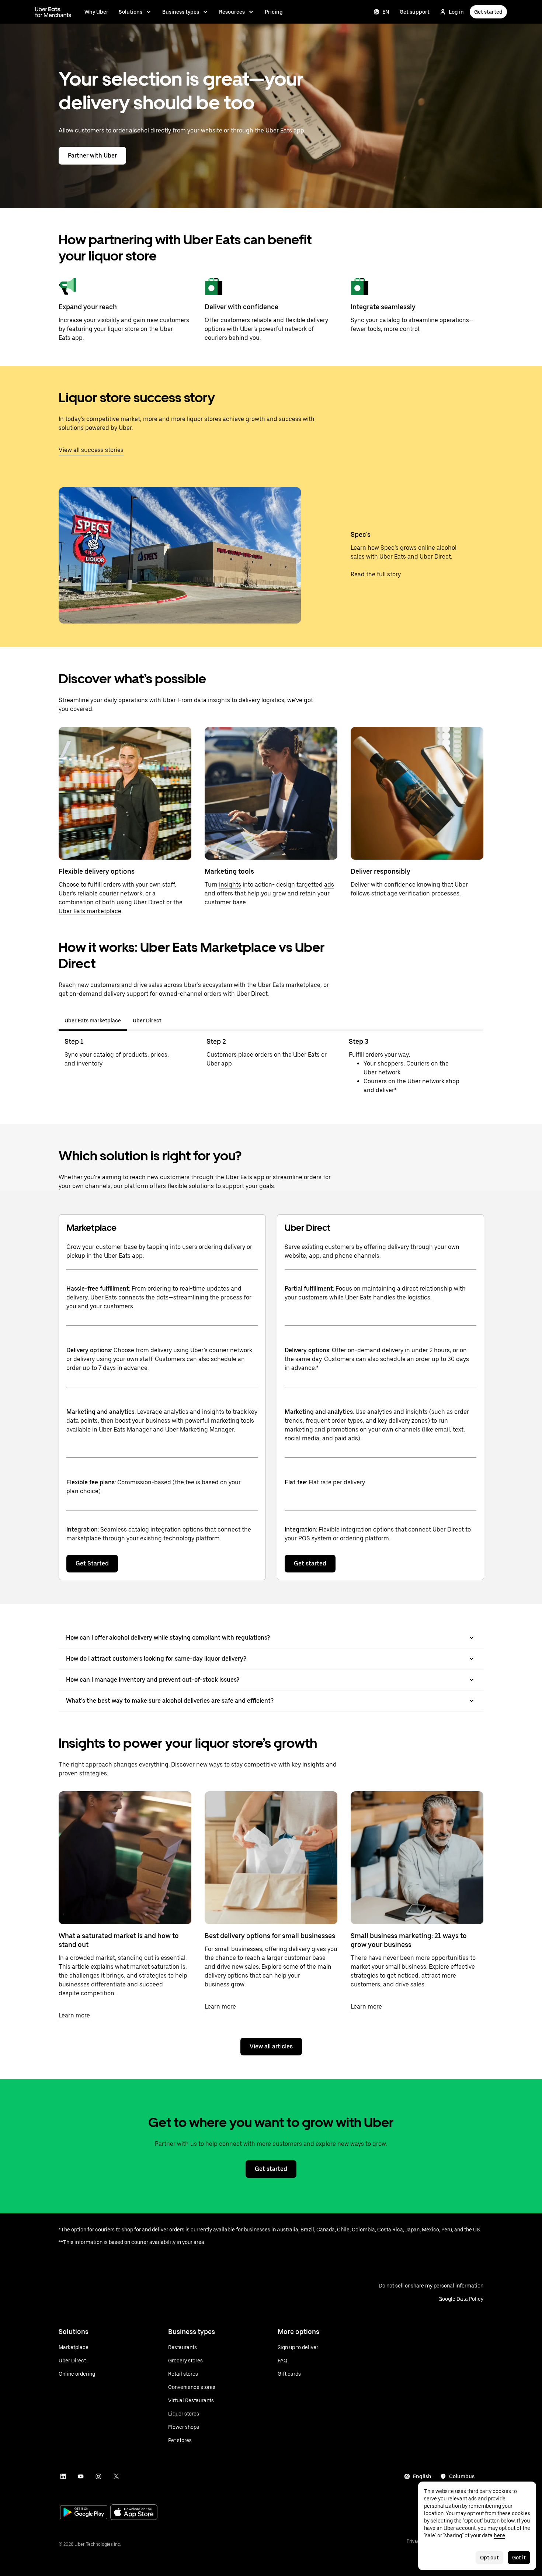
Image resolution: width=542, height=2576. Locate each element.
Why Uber (96, 12)
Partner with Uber (92, 156)
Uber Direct (149, 902)
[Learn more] (125, 1858)
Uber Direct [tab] (147, 1021)
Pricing (274, 12)
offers (225, 893)
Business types (181, 12)
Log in (456, 12)
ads (329, 885)
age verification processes (423, 893)
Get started (488, 12)
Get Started (92, 1563)
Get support (415, 12)
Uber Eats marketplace (90, 911)
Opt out (489, 2558)
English (422, 2476)
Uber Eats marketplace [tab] (93, 1021)
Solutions (131, 12)
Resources (232, 12)
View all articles (271, 2046)
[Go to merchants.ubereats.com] (53, 12)
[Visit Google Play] (84, 2513)
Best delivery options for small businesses (270, 1936)
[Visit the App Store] (134, 2513)
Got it (519, 2558)
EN (386, 12)
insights (230, 885)
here (499, 2535)
